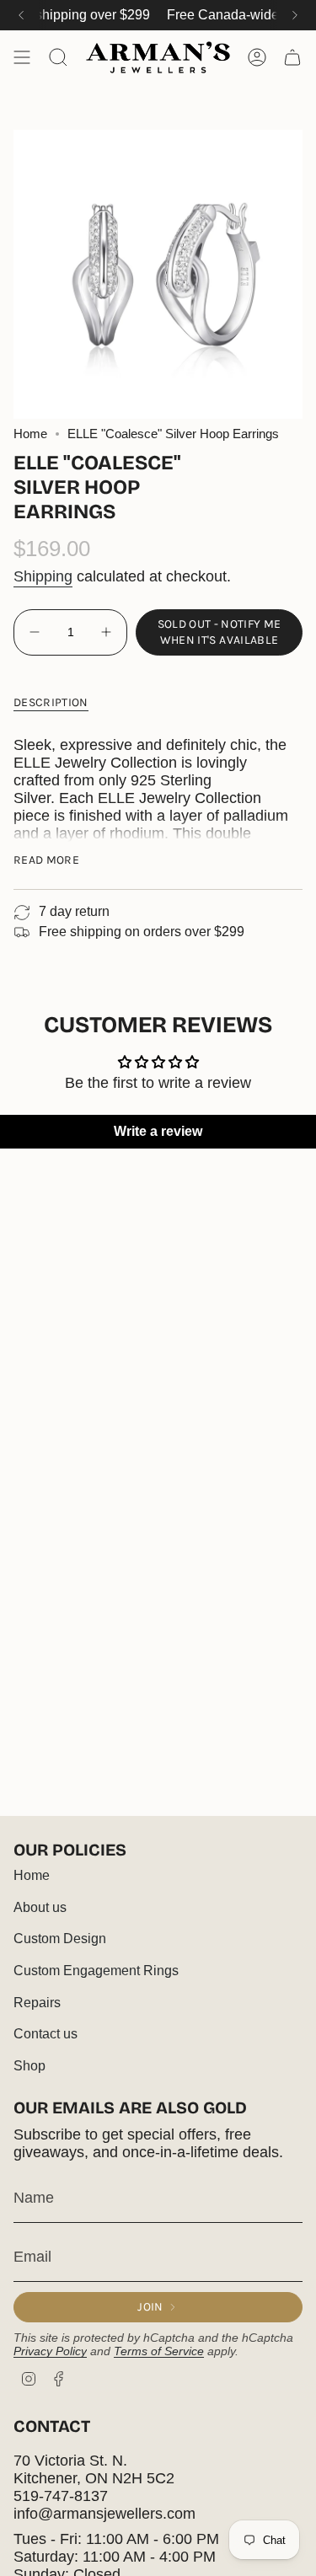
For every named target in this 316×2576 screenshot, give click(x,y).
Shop (29, 2066)
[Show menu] (22, 57)
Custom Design (60, 1939)
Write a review (158, 1131)
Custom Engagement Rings (96, 1971)
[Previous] (21, 15)
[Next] (295, 15)
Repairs (37, 2003)
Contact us (46, 2034)
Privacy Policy (50, 2351)
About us (40, 1907)
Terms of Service (159, 2351)
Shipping (43, 576)
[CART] (292, 57)
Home (30, 434)
